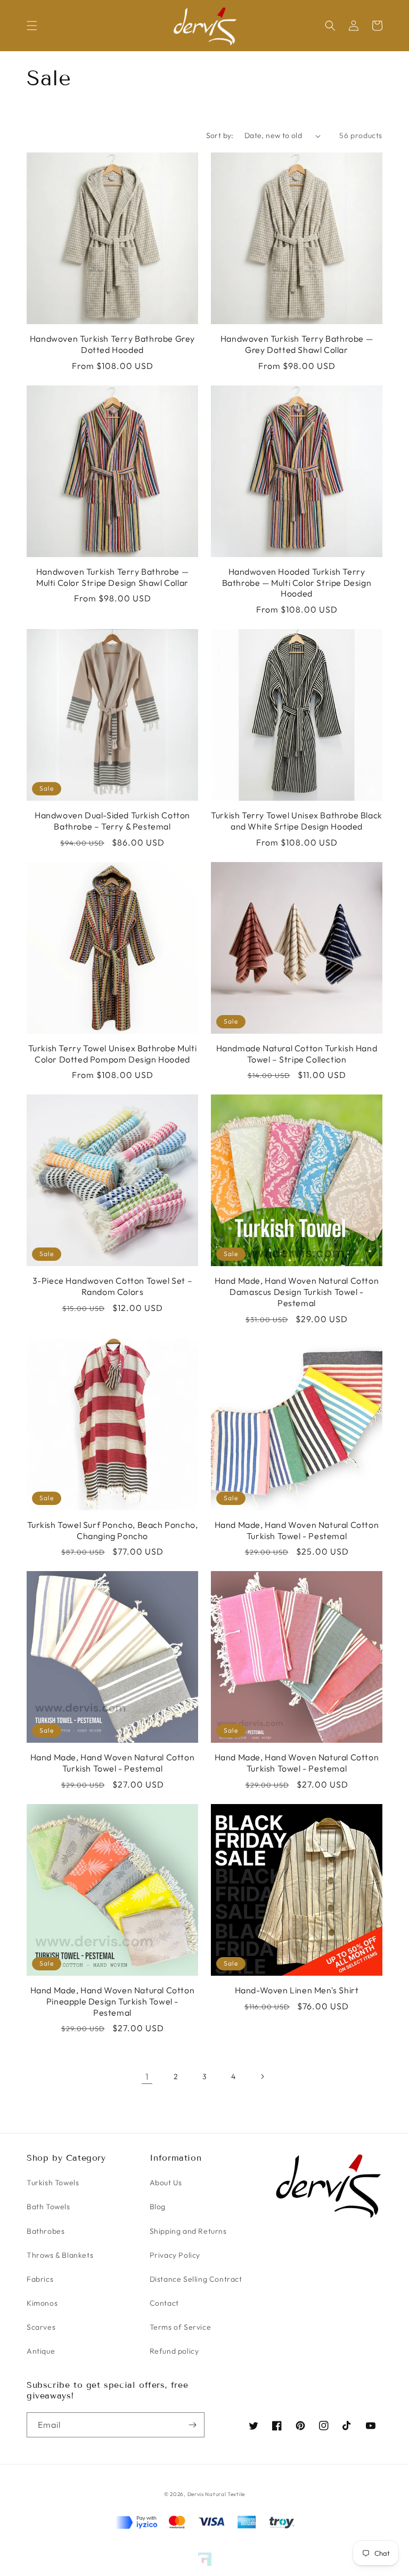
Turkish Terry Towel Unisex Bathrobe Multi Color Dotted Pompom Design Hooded (113, 1054)
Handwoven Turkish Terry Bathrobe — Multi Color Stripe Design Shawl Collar (112, 577)
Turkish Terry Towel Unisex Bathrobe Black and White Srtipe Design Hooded (297, 821)
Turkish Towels (53, 2183)
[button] (32, 26)
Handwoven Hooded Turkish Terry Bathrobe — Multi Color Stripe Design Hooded (297, 583)
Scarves (41, 2327)
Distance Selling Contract (196, 2279)
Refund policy (174, 2351)
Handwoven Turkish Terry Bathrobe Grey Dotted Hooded (112, 344)
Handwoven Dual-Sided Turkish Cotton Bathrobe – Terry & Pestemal (112, 821)
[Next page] (262, 2076)
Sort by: (220, 135)
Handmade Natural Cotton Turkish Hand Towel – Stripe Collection (297, 1054)
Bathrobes (46, 2231)
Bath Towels (48, 2207)
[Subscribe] (192, 2425)
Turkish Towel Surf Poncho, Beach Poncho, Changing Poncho (113, 1530)
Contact (164, 2303)
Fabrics (40, 2279)
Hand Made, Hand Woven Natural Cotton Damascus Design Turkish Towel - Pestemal (297, 1292)
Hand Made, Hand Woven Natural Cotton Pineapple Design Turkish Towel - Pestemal (113, 2001)
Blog (158, 2207)
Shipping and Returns (188, 2231)
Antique (41, 2351)
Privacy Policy (175, 2255)
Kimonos (42, 2303)
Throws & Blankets (60, 2255)
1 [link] (147, 2076)
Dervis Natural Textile (216, 2494)
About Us (166, 2183)
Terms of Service (181, 2327)
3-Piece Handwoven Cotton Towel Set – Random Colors (113, 1286)
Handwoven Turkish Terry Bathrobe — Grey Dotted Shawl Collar (297, 344)
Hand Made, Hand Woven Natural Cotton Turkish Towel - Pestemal (297, 1530)
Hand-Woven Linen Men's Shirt (297, 1990)
